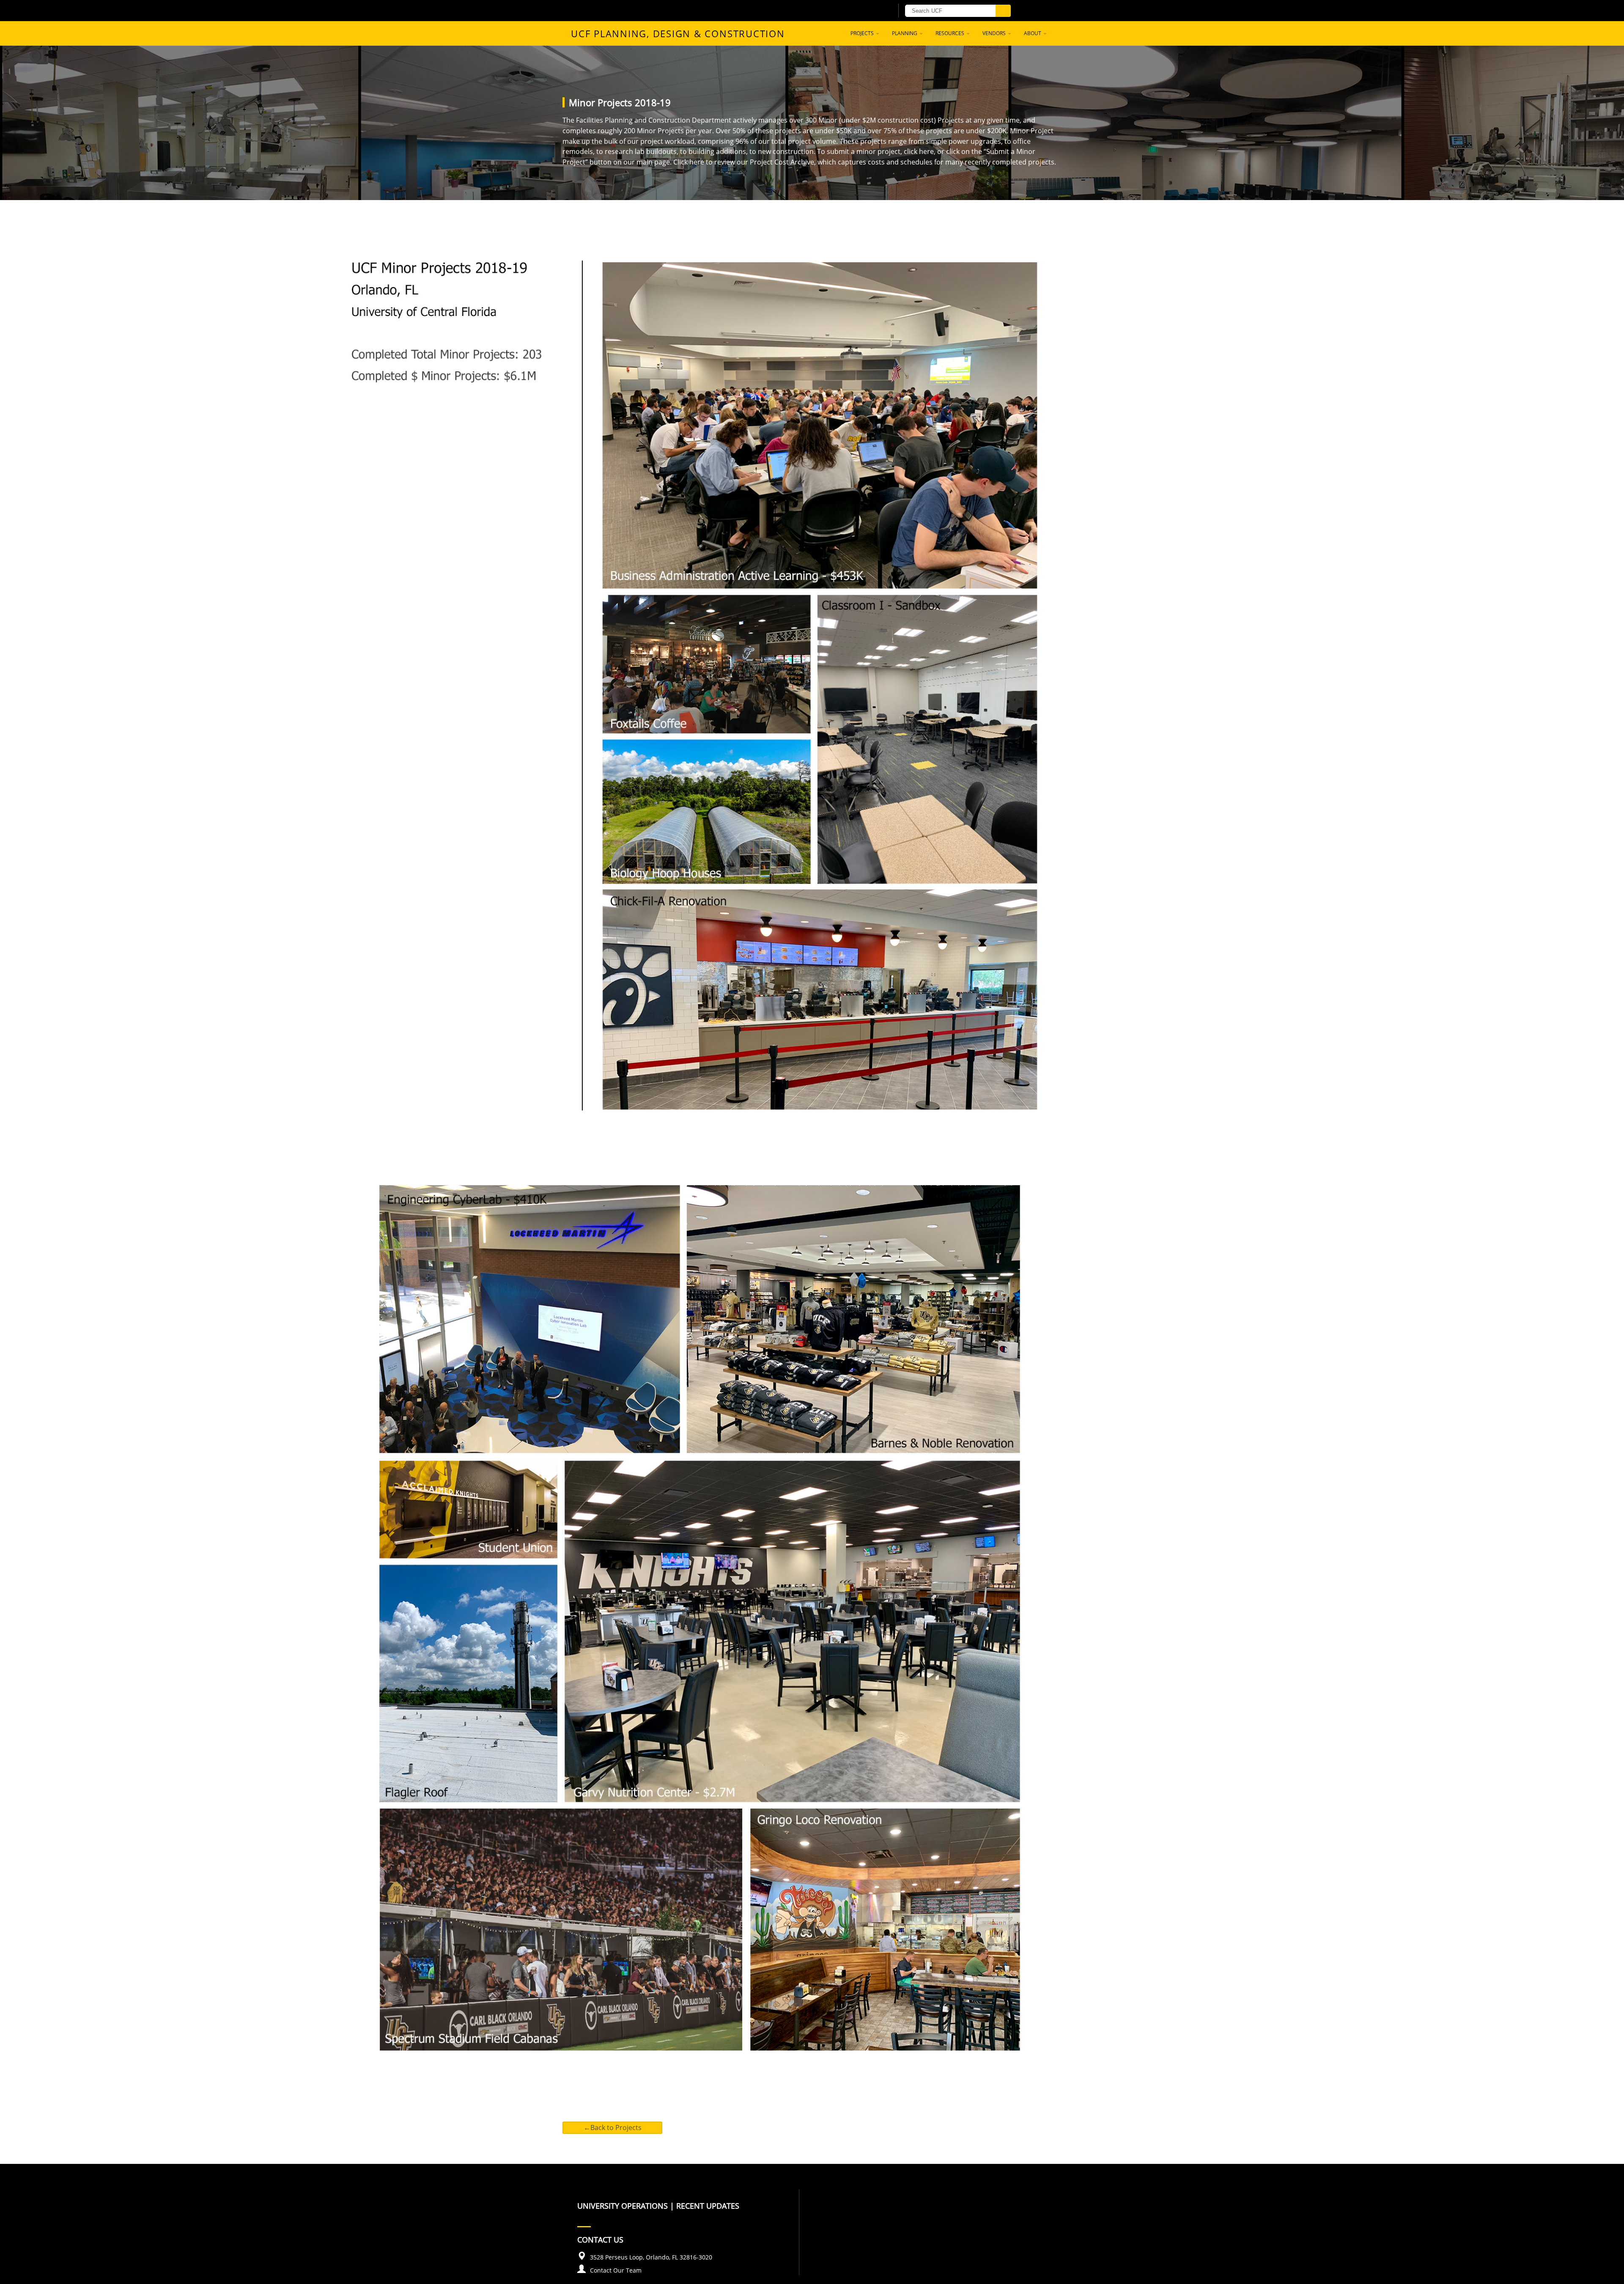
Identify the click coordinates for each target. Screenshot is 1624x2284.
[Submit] (1003, 11)
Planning (905, 33)
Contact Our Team (616, 2270)
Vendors (995, 33)
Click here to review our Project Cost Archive (744, 162)
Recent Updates (708, 2206)
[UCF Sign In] (866, 11)
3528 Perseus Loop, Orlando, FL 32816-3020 (651, 2257)
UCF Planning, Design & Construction (678, 33)
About (1033, 33)
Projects (863, 33)
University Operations (623, 2206)
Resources (951, 33)
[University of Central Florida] (676, 10)
